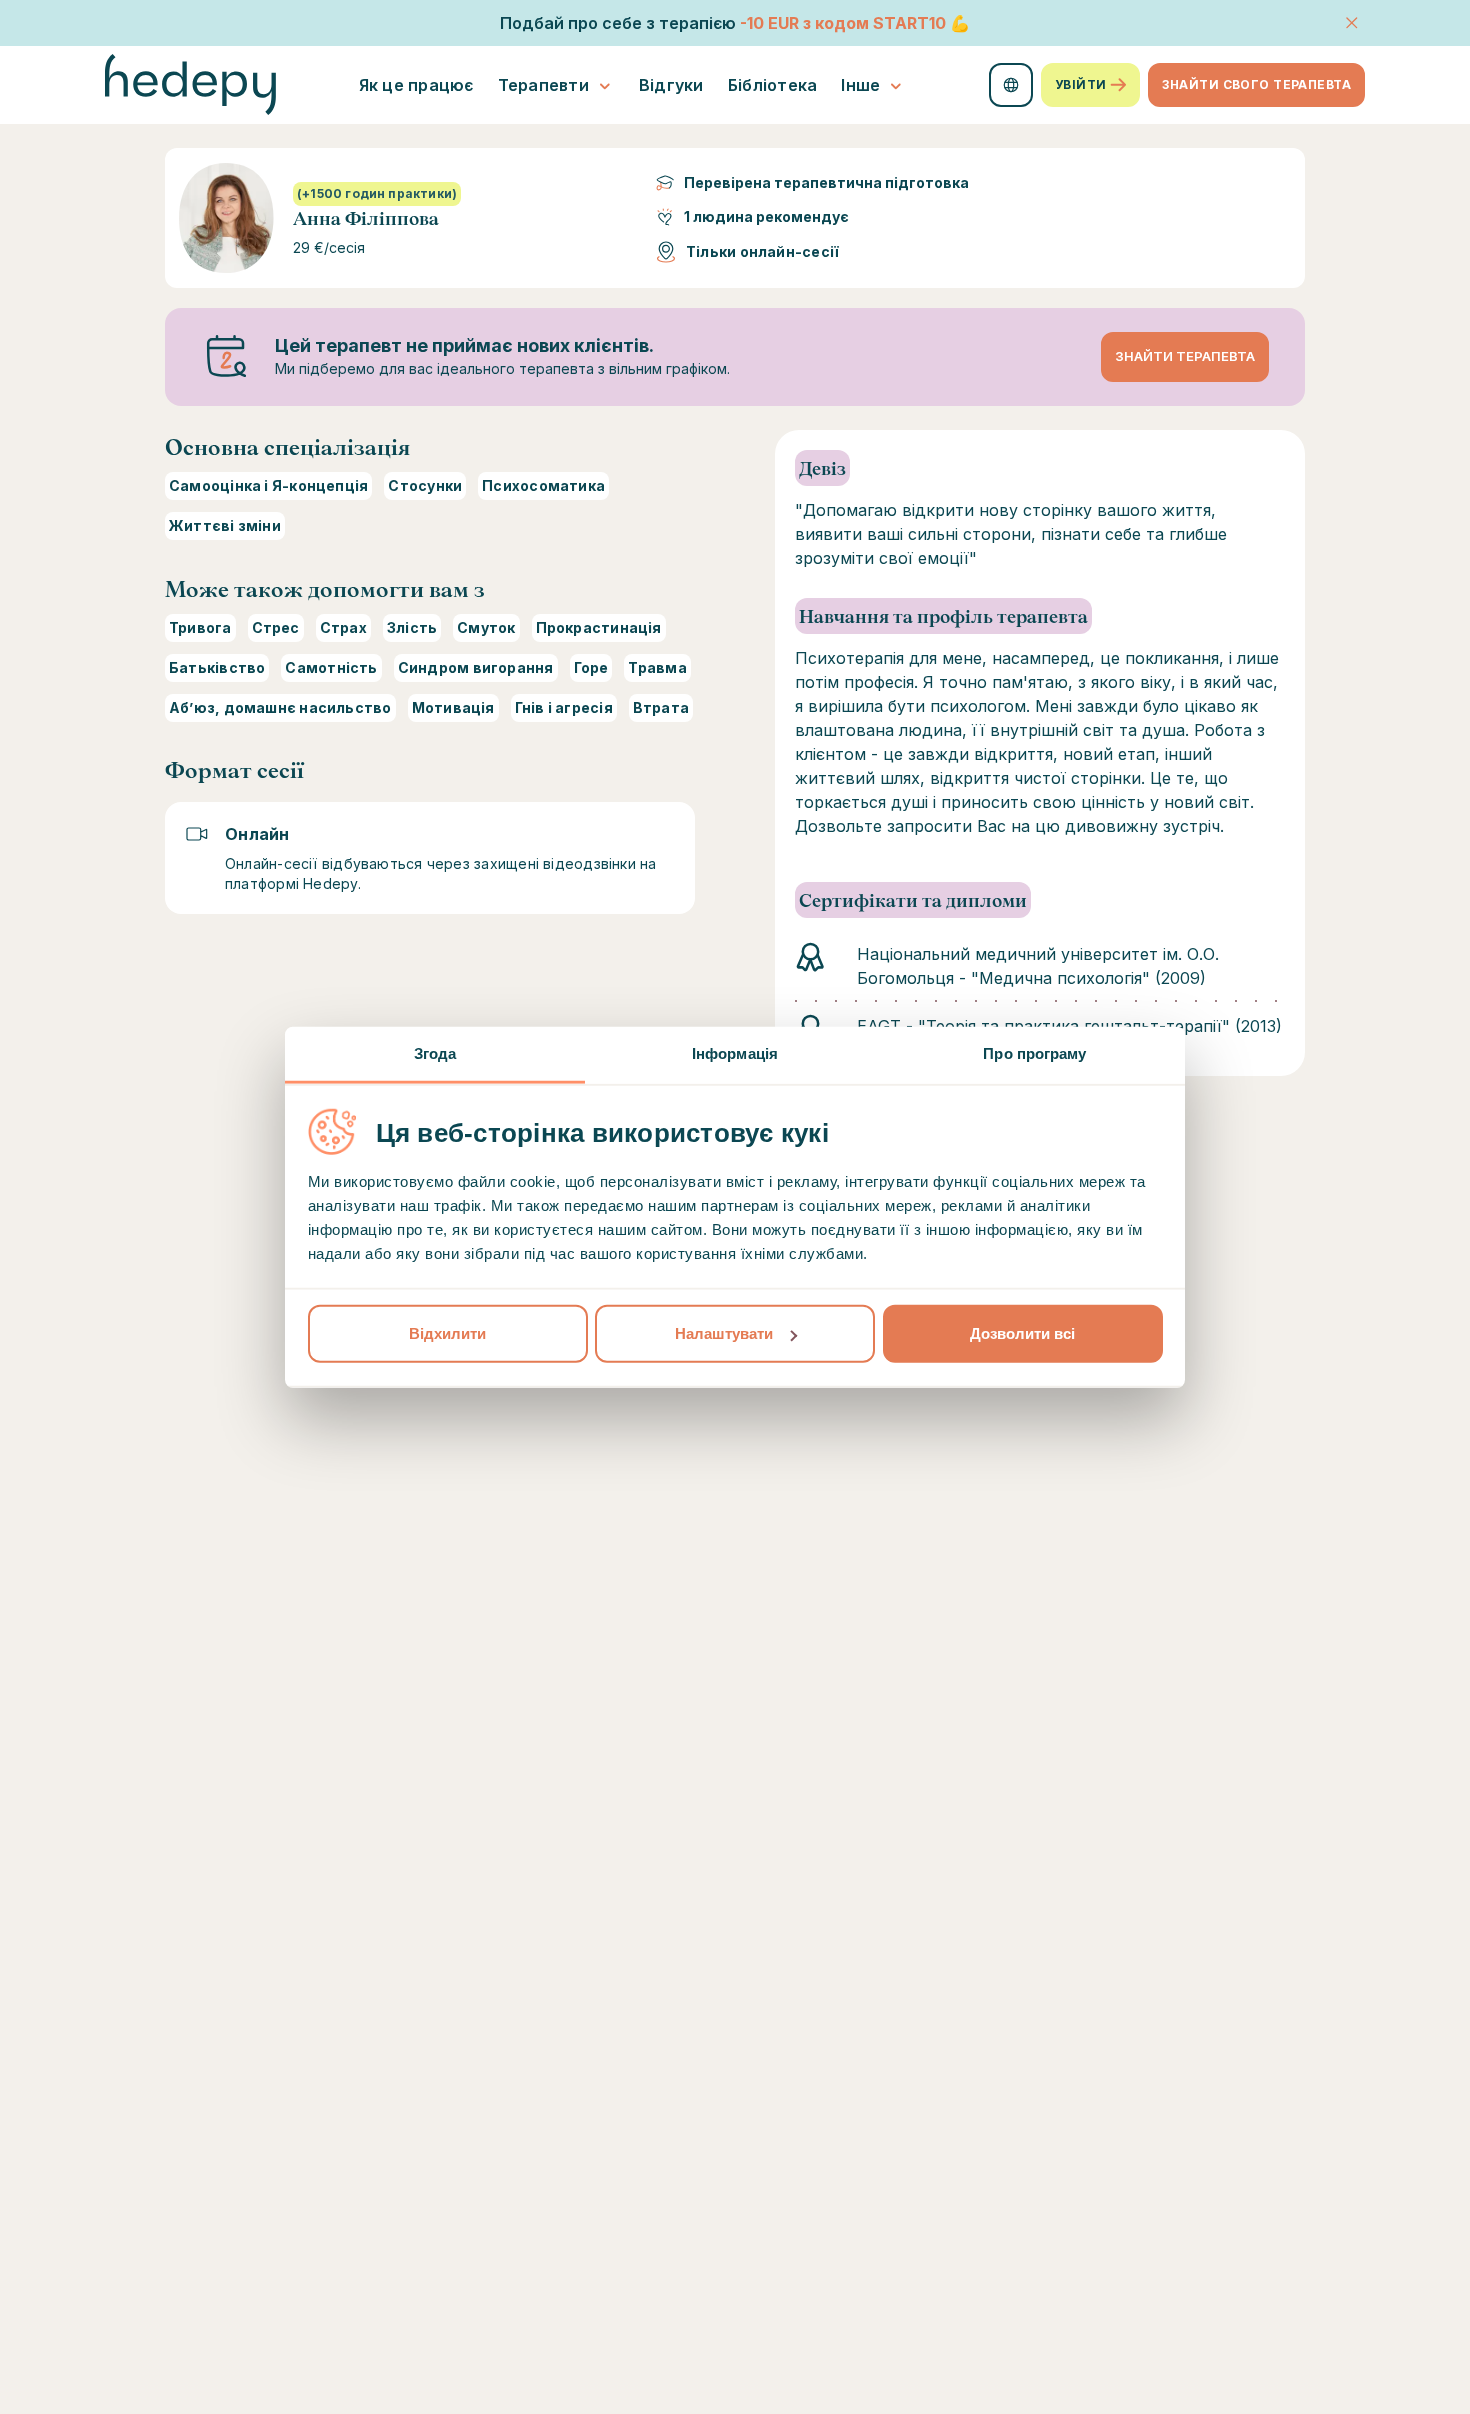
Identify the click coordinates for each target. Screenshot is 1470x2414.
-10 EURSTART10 (843, 23)
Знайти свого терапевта (1256, 84)
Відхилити (447, 1333)
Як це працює (416, 85)
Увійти (1081, 84)
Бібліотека (773, 85)
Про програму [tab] (1034, 1053)
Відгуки (671, 85)
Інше (860, 85)
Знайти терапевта (1185, 356)
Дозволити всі (1022, 1333)
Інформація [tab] (735, 1053)
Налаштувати (724, 1333)
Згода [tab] (435, 1053)
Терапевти (543, 85)
